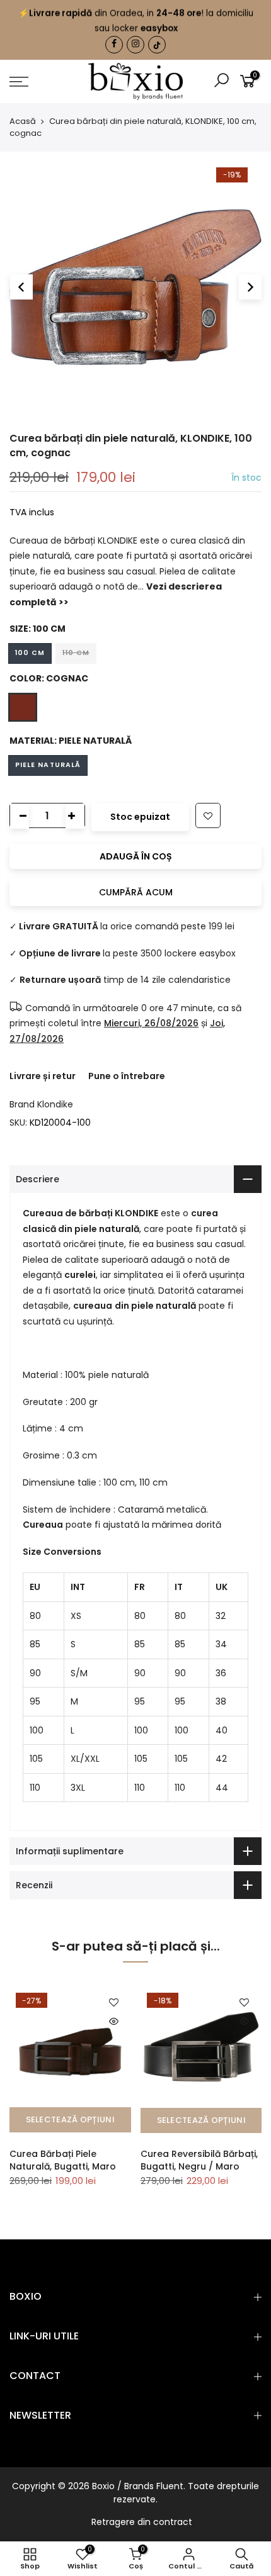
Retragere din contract (142, 2522)
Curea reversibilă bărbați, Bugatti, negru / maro (199, 2160)
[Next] (250, 287)
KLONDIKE (136, 1213)
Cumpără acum (136, 892)
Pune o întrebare (127, 1076)
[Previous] (21, 287)
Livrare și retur (43, 1076)
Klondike (55, 1104)
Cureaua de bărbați (69, 1213)
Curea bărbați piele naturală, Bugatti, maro (63, 2160)
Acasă (23, 121)
